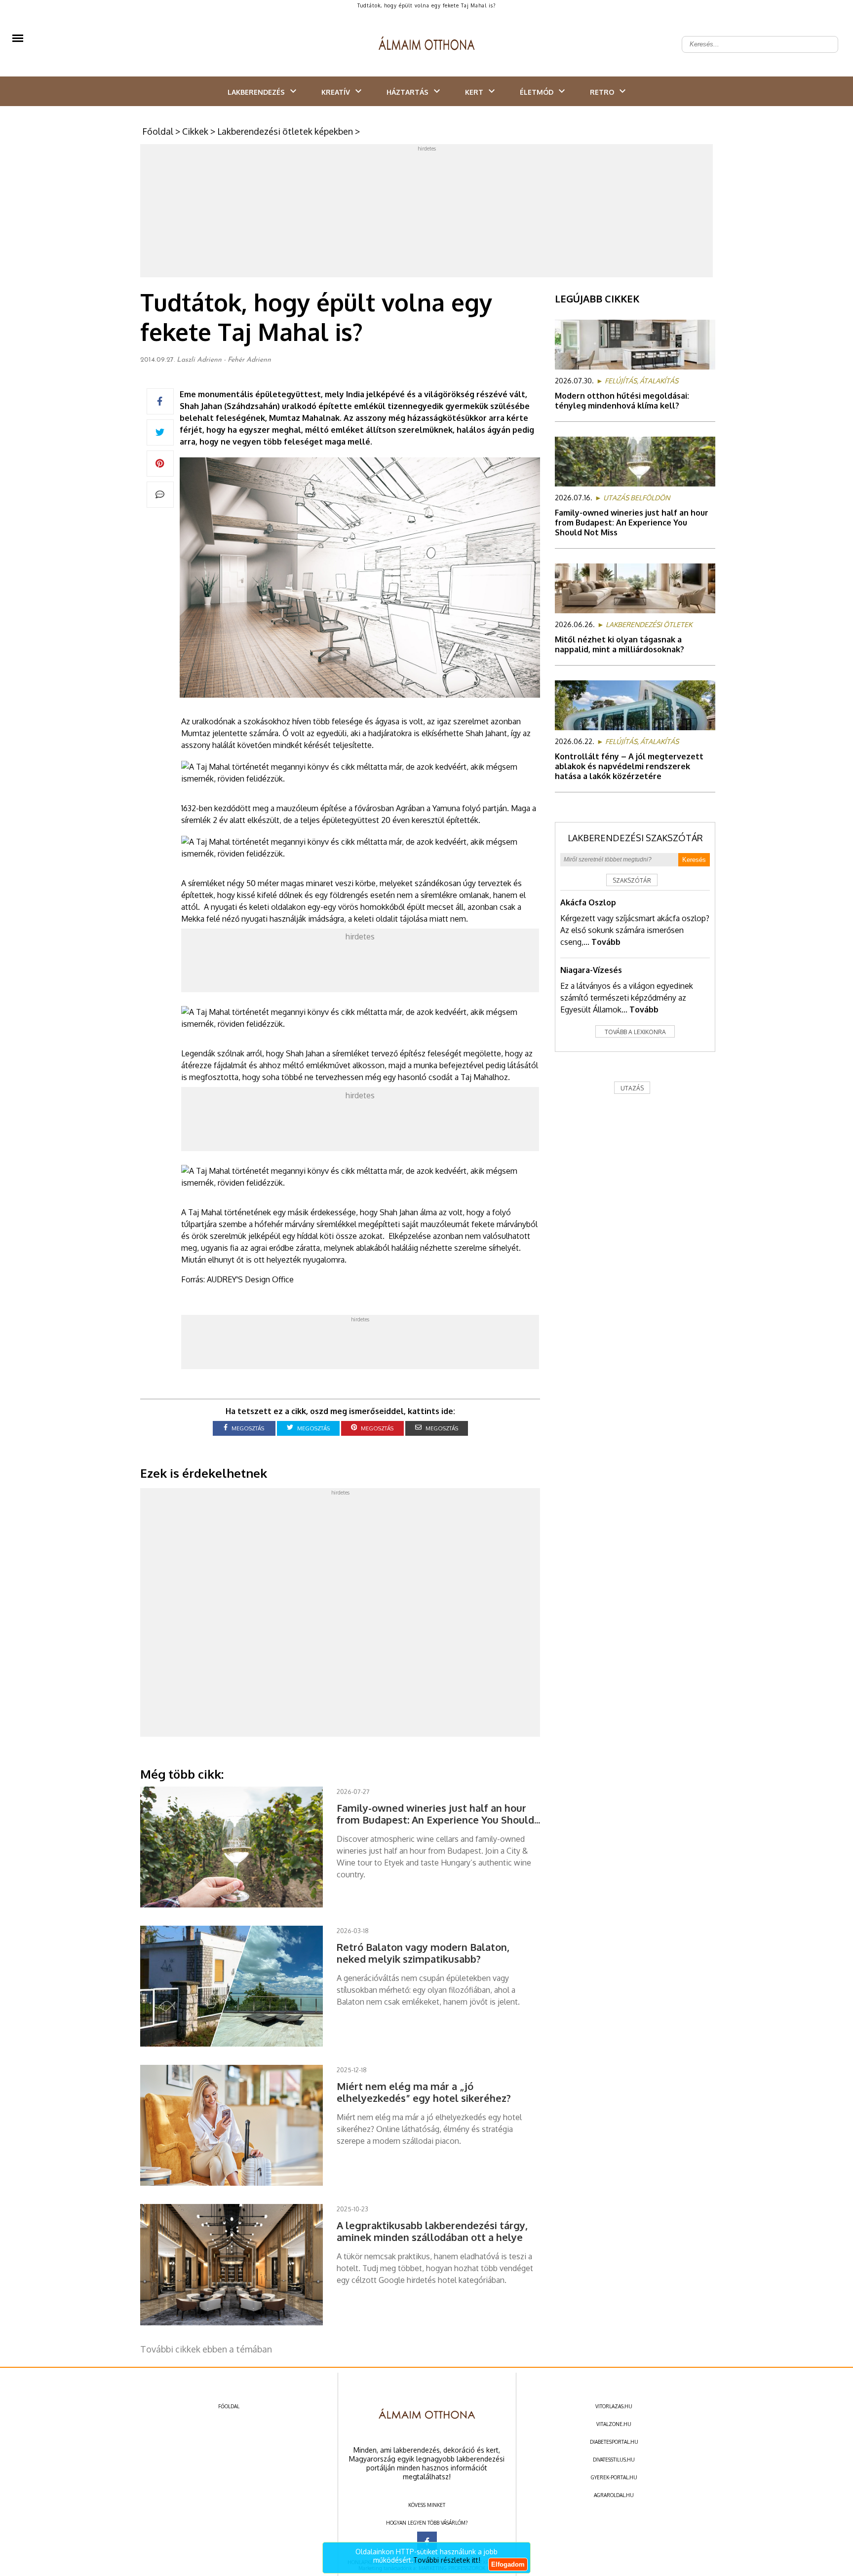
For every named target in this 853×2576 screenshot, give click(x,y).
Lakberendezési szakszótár (635, 838)
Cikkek (195, 131)
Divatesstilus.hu (614, 2460)
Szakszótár (632, 880)
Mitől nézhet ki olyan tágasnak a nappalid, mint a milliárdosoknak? (620, 644)
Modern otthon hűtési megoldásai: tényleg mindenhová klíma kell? (622, 401)
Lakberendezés (256, 92)
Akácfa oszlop (588, 902)
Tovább (606, 942)
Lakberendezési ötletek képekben (285, 131)
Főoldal (158, 131)
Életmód (537, 92)
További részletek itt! (447, 2560)
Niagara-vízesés (591, 970)
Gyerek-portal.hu (614, 2477)
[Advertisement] (426, 213)
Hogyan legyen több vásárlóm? (427, 2523)
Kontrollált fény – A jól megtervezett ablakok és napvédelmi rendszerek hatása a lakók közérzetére (629, 766)
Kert (474, 92)
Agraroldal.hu (614, 2495)
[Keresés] (825, 37)
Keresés (694, 860)
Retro (602, 92)
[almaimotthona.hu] (427, 44)
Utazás (632, 1088)
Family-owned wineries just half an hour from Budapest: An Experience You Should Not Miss (632, 523)
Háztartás (407, 92)
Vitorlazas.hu (614, 2406)
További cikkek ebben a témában (206, 2349)
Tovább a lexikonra (635, 1032)
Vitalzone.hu (614, 2424)
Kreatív (336, 92)
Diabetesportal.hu (614, 2442)
